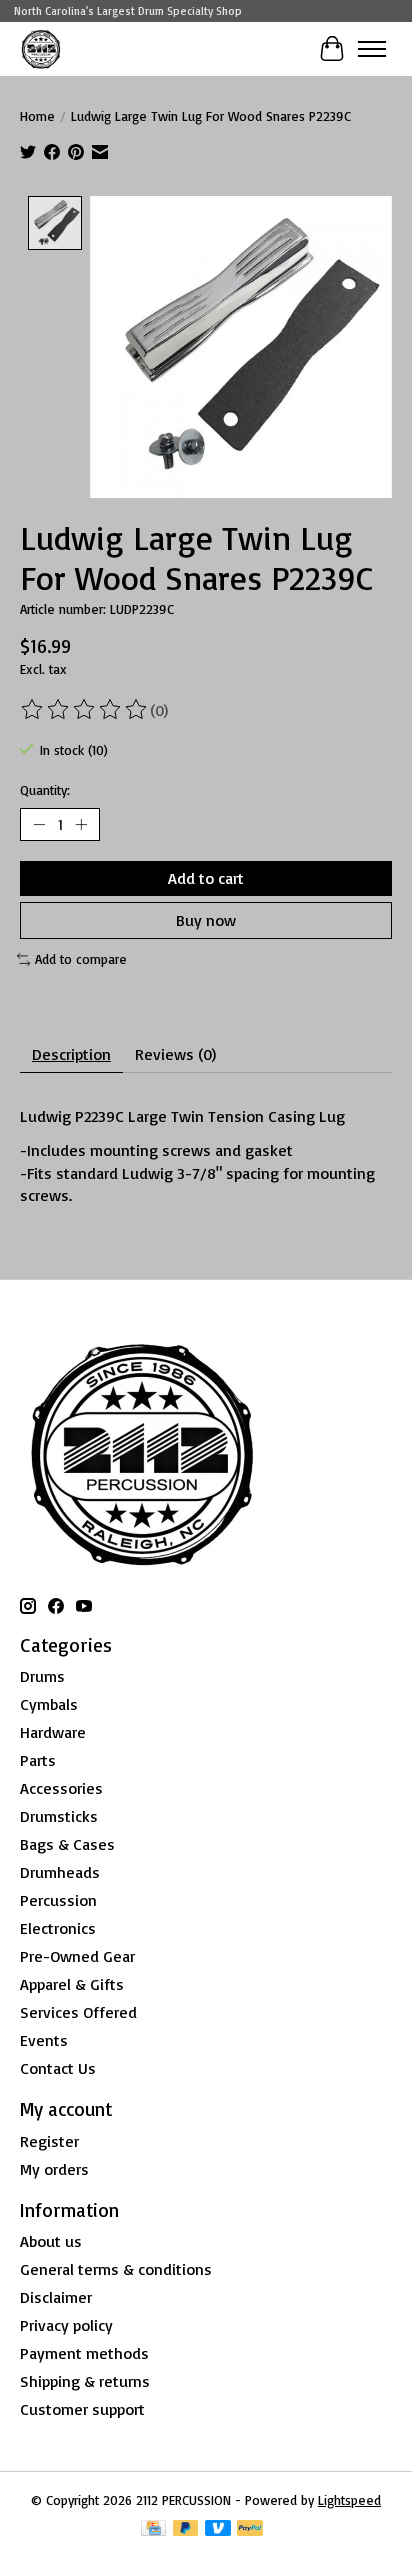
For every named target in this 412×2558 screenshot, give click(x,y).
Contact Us (58, 2068)
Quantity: (45, 790)
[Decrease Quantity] (39, 825)
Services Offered (78, 2012)
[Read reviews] (85, 710)
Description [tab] (71, 1054)
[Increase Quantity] (81, 825)
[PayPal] (250, 2529)
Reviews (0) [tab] (175, 1054)
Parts (38, 1760)
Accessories (61, 1788)
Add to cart (206, 878)
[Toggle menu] (372, 49)
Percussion (58, 1900)
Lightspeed (349, 2500)
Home (37, 116)
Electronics (58, 1928)
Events (44, 2040)
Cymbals (49, 1704)
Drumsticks (59, 1816)
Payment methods (84, 2353)
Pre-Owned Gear (77, 1956)
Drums (42, 1676)
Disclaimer (56, 2297)
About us (51, 2241)
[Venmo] (218, 2529)
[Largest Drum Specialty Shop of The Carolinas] (41, 48)
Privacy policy (66, 2325)
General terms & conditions (116, 2269)
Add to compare (81, 959)
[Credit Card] (153, 2529)
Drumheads (60, 1872)
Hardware (53, 1732)
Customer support (82, 2409)
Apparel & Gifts (72, 1984)
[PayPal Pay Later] (186, 2529)
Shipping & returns (85, 2381)
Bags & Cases (67, 1844)
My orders (54, 2169)
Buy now (206, 920)
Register (49, 2141)
